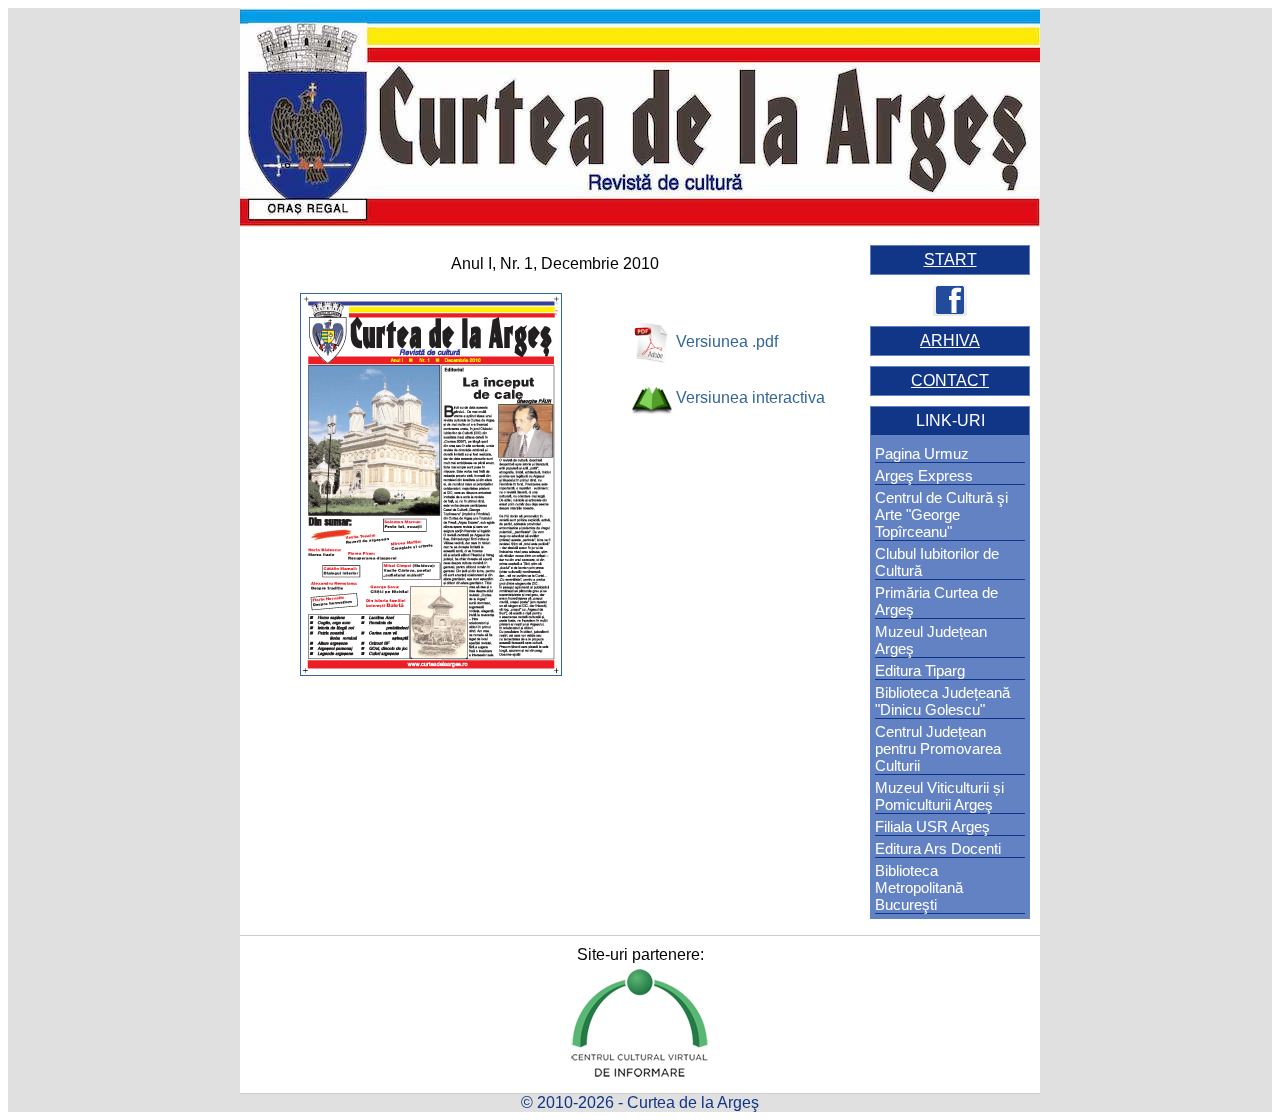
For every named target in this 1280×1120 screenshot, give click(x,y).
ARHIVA (950, 340)
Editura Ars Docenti (938, 848)
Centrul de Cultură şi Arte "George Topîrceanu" (941, 514)
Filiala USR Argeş (932, 826)
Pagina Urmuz (922, 453)
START (950, 259)
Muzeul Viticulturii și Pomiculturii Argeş (939, 796)
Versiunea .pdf (727, 341)
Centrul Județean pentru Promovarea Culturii (938, 748)
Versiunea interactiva (750, 397)
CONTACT (950, 380)
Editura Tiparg (920, 670)
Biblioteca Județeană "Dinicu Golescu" (942, 701)
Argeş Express (924, 475)
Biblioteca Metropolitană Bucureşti (919, 887)
